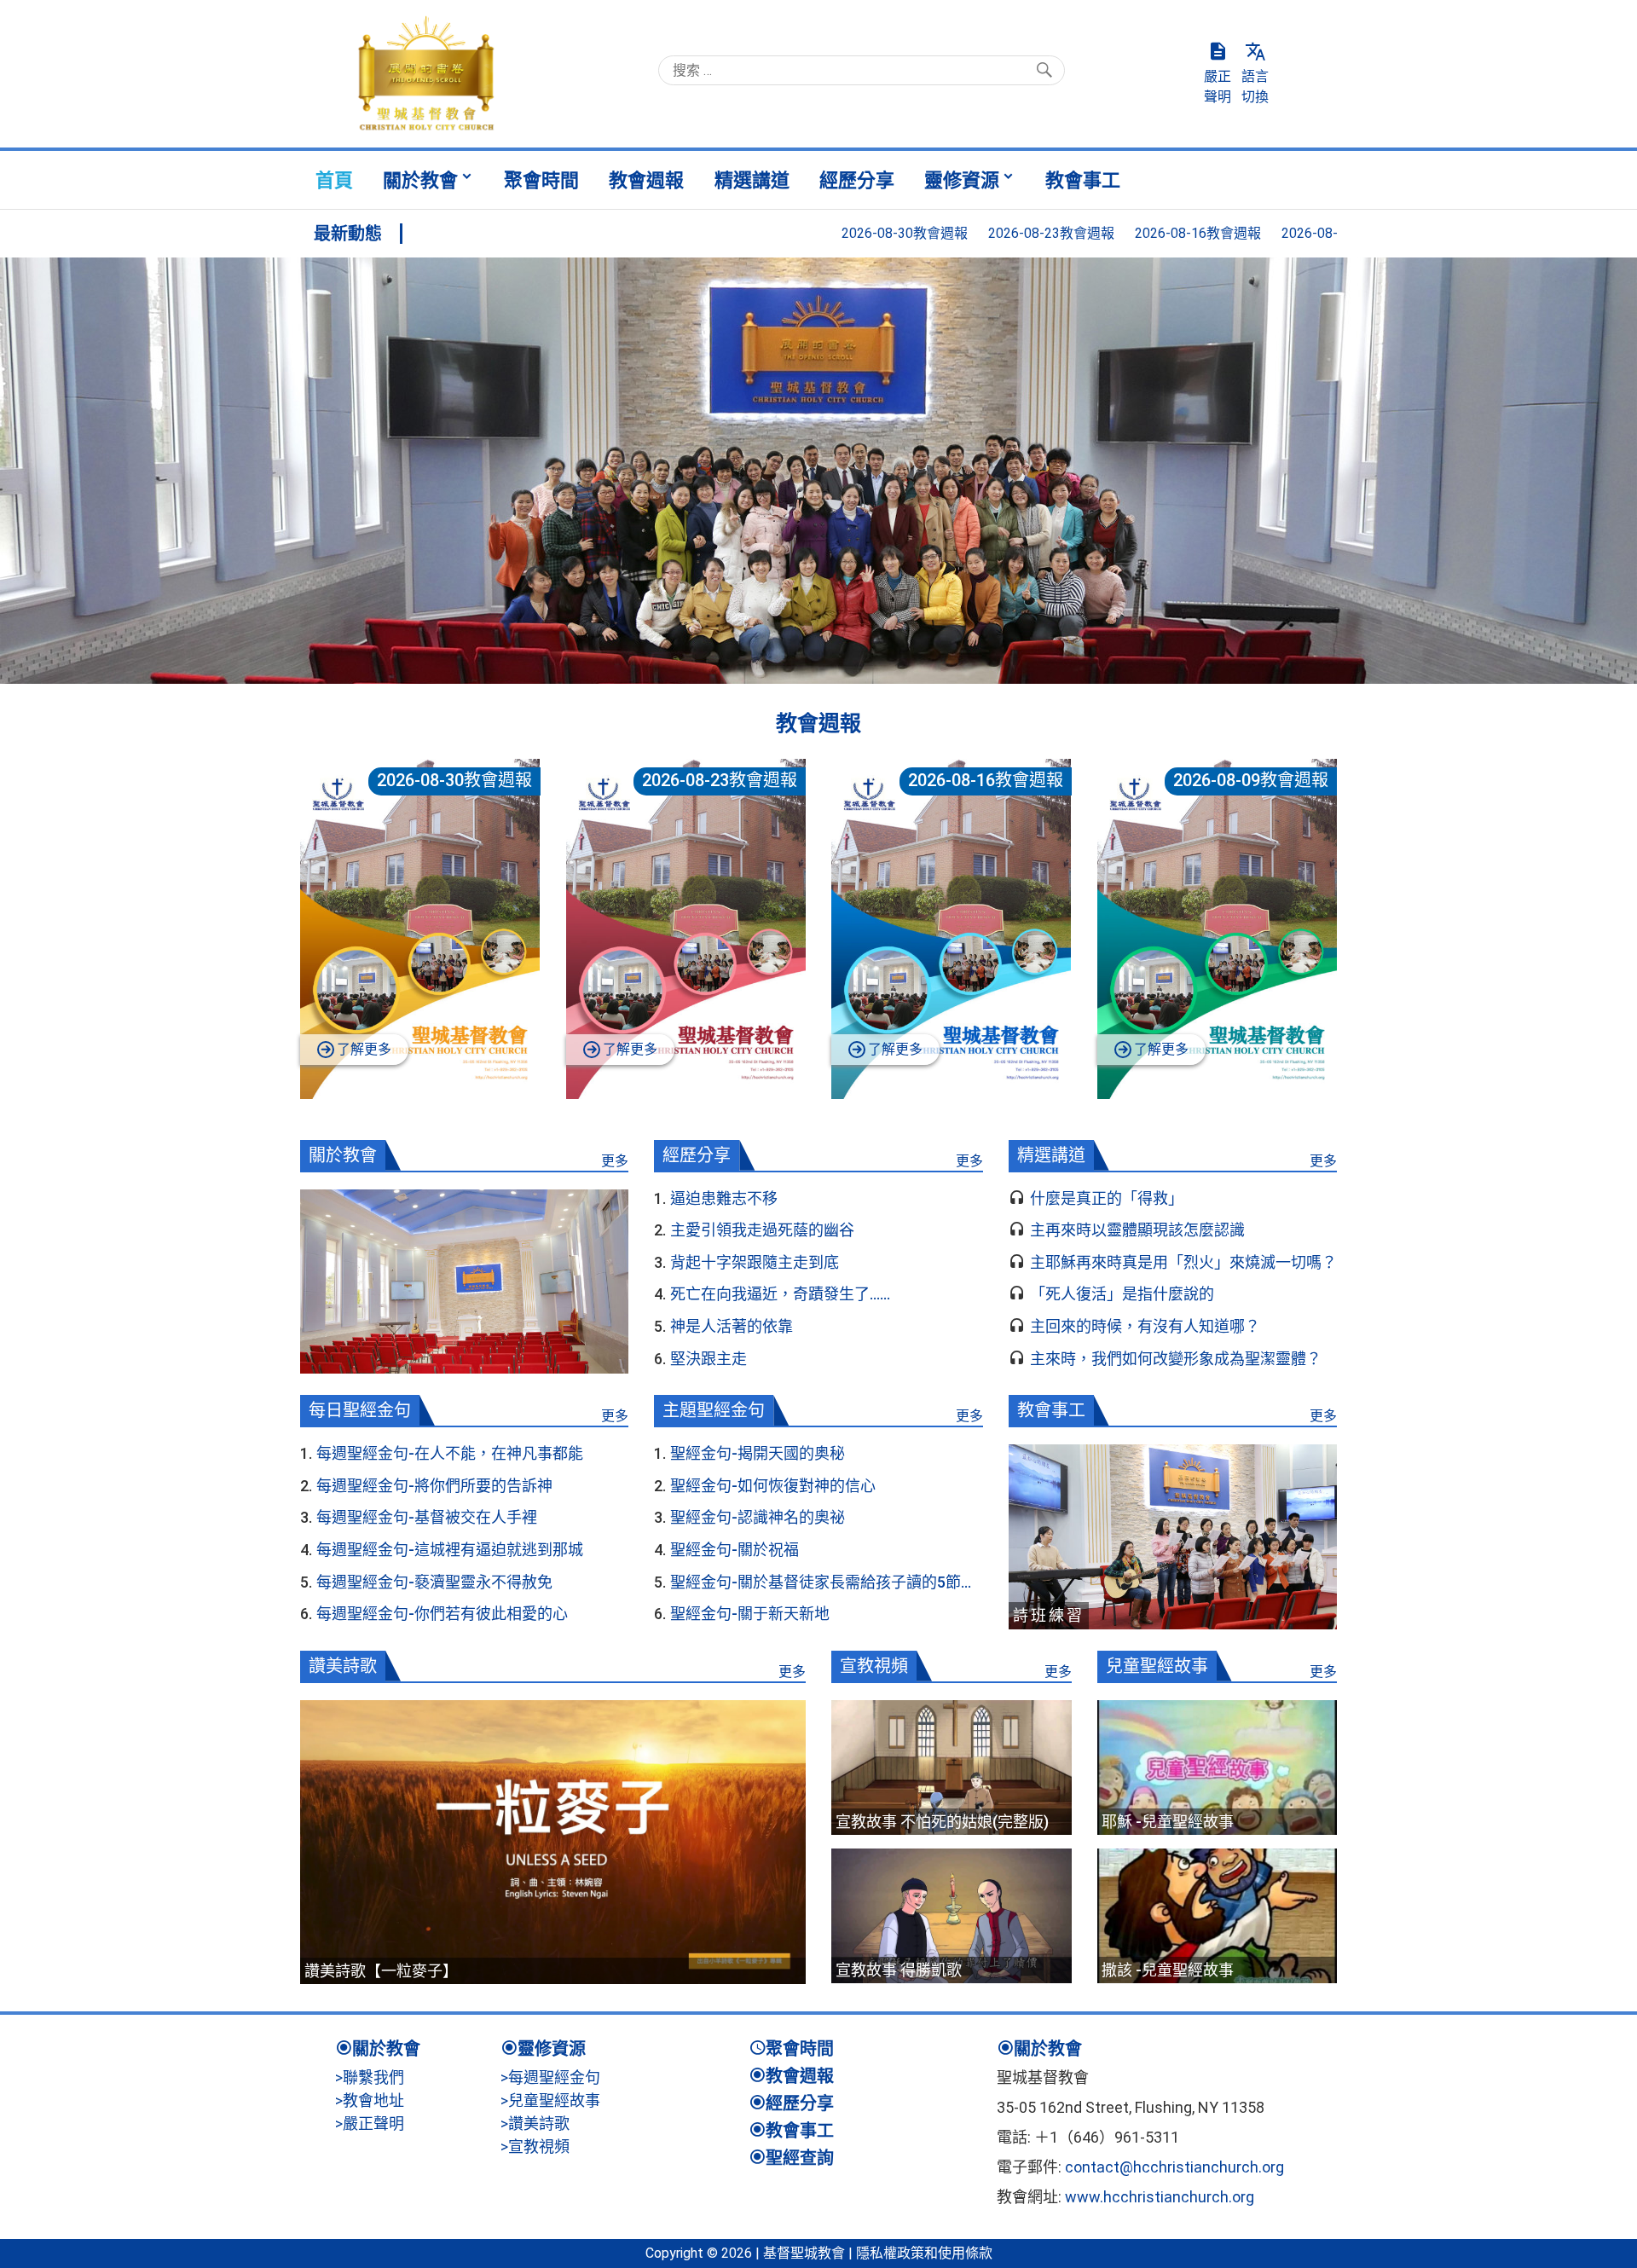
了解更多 (364, 1049)
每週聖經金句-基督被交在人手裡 (427, 1517)
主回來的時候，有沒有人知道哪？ (1145, 1326)
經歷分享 (857, 180)
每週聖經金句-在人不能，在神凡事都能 (450, 1453)
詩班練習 (1049, 1615)
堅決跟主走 (709, 1359)
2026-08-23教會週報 (912, 233)
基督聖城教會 (804, 2253)
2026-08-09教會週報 (1206, 233)
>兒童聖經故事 (550, 2100)
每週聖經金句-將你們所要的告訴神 (434, 1486)
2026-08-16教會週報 (1059, 233)
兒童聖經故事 (1157, 1666)
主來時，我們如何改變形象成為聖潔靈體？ (1176, 1359)
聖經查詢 (800, 2158)
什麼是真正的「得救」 (1107, 1198)
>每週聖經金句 (550, 2077)
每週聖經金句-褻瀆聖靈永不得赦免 (434, 1582)
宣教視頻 (874, 1666)
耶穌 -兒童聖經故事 (1168, 1822)
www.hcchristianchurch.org (1160, 2197)
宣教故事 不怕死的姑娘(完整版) (942, 1822)
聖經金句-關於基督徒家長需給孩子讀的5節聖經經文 (823, 1582)
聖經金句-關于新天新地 (750, 1614)
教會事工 (1083, 180)
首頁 (334, 180)
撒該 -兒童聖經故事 (1168, 1970)
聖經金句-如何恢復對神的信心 (773, 1486)
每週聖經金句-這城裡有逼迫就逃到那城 (450, 1550)
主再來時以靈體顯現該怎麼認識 (1137, 1230)
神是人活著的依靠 (732, 1326)
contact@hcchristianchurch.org (1174, 2167)
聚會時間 (541, 180)
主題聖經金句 (714, 1410)
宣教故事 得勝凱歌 (899, 1970)
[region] (818, 471)
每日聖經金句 (360, 1410)
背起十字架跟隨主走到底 (755, 1262)
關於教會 (420, 180)
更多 (615, 1161)
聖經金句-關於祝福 (735, 1550)
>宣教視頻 (535, 2146)
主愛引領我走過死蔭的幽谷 (762, 1230)
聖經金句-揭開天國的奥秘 (758, 1453)
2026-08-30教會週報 (766, 233)
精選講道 (752, 180)
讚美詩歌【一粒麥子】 (381, 1971)
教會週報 (646, 180)
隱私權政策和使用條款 (924, 2253)
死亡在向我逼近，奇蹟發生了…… (780, 1294)
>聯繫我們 (370, 2077)
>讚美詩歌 (535, 2123)
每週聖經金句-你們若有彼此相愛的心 (442, 1614)
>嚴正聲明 (370, 2123)
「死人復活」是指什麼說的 (1122, 1294)
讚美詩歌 (343, 1666)
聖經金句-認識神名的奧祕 (758, 1517)
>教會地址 (370, 2100)
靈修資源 (962, 180)
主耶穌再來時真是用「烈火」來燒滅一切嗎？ (1183, 1262)
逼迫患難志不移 (724, 1198)
